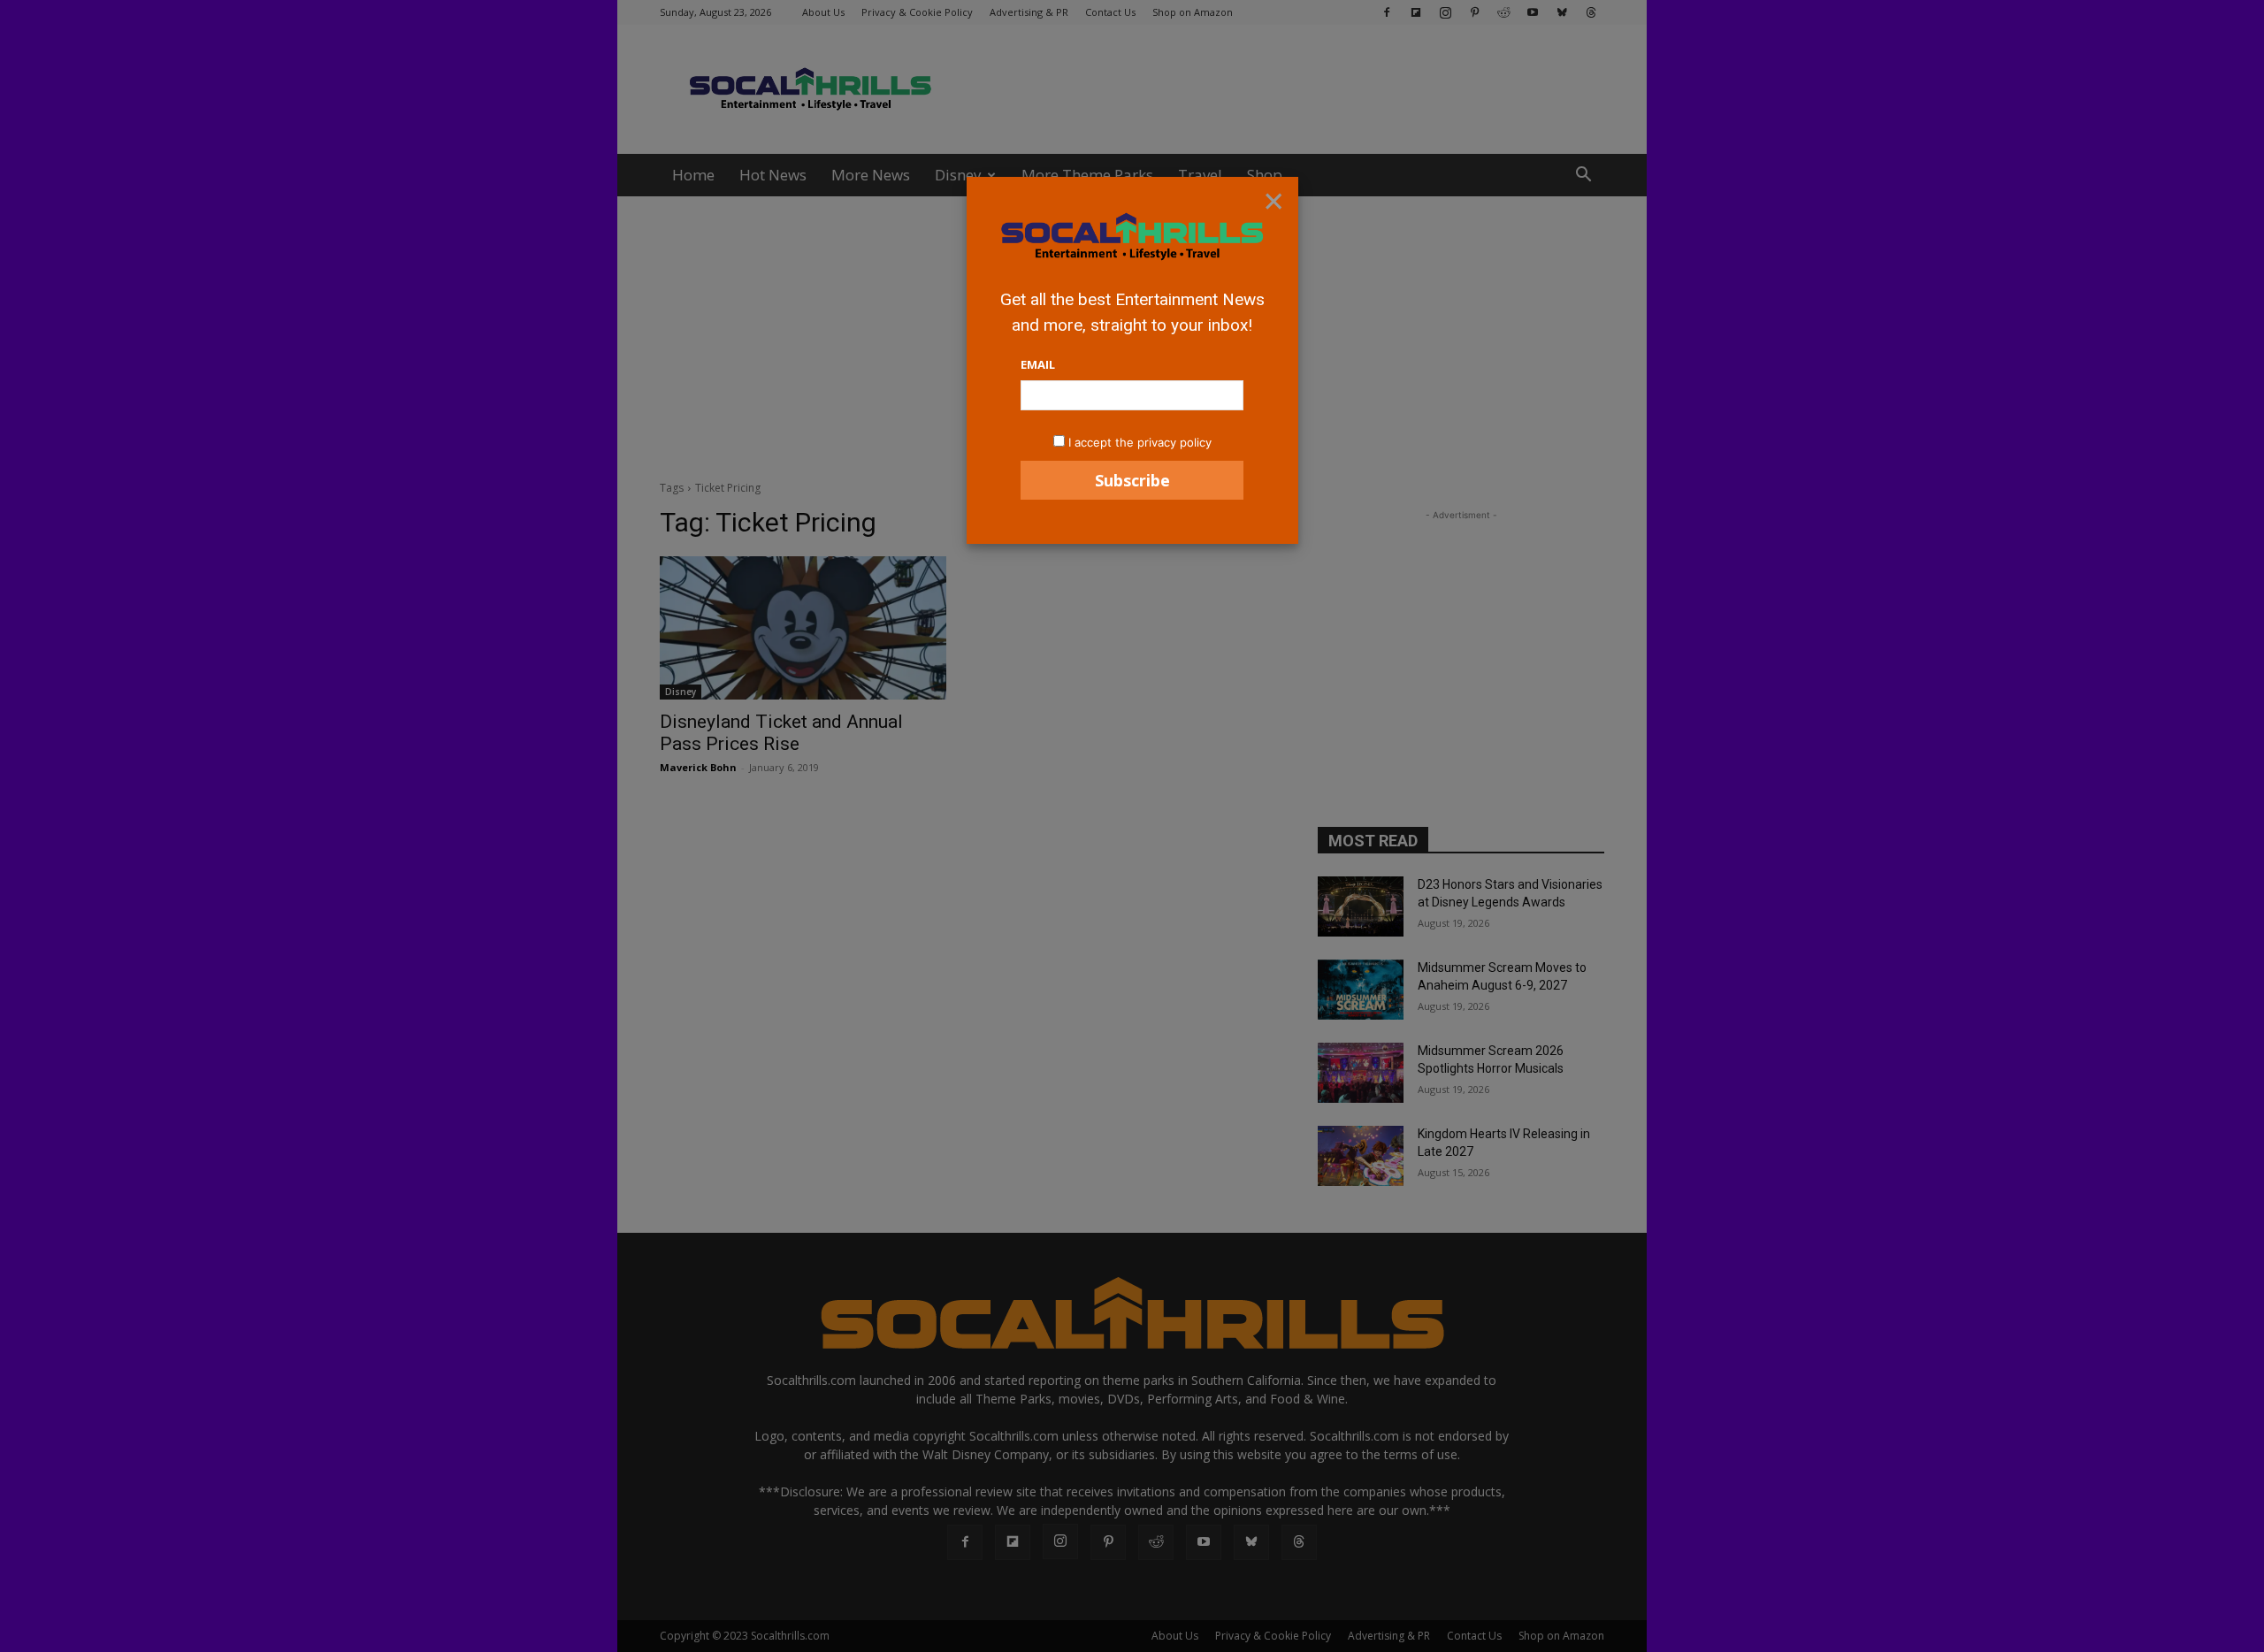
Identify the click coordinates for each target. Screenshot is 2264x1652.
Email (1038, 364)
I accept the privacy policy (1140, 442)
